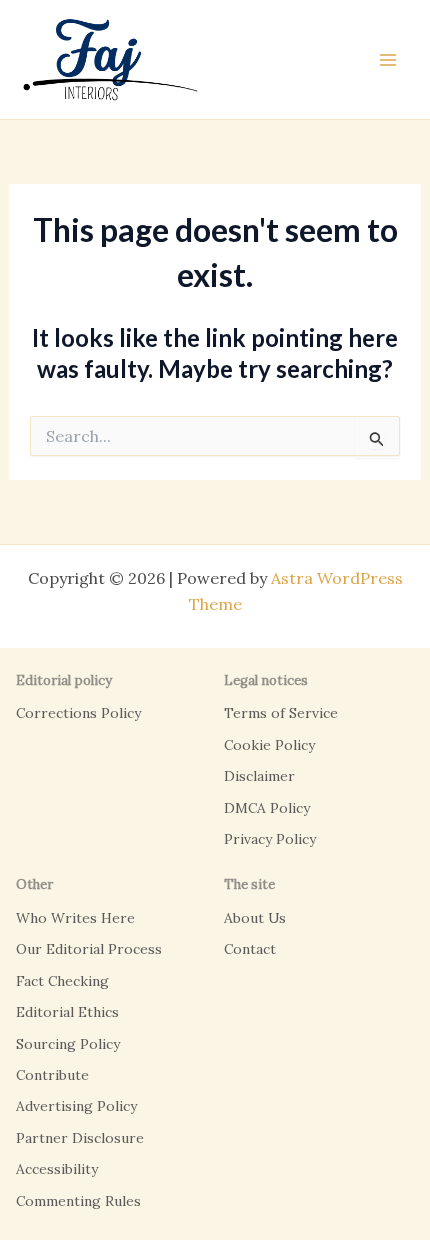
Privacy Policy (270, 839)
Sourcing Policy (68, 1044)
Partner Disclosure (80, 1138)
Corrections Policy (78, 713)
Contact (250, 949)
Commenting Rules (78, 1201)
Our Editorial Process (89, 949)
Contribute (52, 1075)
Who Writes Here (75, 918)
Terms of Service (281, 713)
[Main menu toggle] (388, 60)
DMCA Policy (267, 808)
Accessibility (57, 1169)
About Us (255, 918)
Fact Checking (62, 981)
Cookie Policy (269, 745)
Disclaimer (259, 776)
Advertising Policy (76, 1106)
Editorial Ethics (67, 1012)
